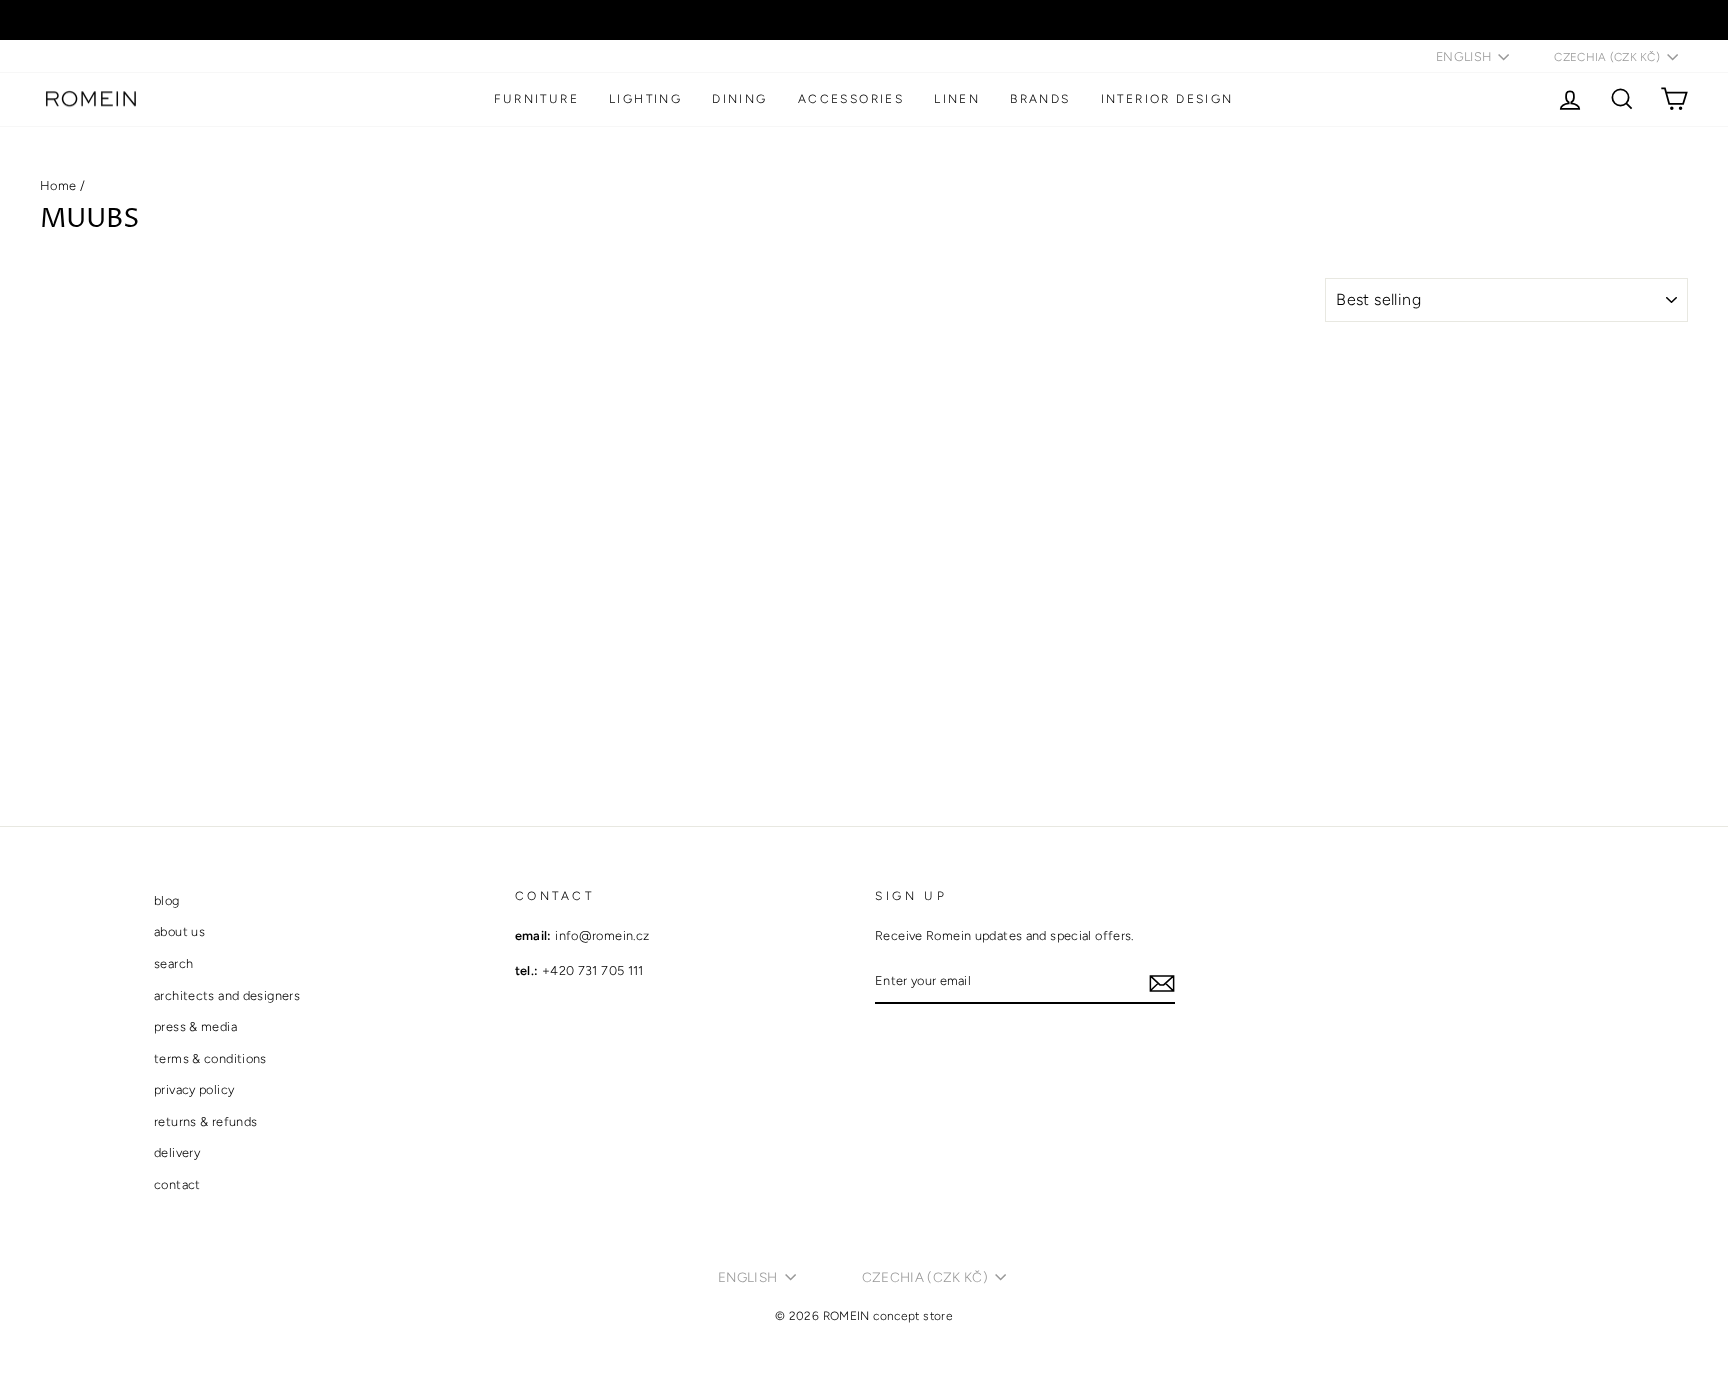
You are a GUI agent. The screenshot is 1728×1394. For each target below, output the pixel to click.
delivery (177, 1152)
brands (1040, 99)
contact (177, 1184)
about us (179, 931)
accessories (851, 99)
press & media (195, 1026)
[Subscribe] (1162, 982)
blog (167, 900)
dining (739, 99)
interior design (1167, 99)
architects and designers (227, 995)
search (173, 963)
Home (58, 185)
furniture (536, 99)
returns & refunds (205, 1121)
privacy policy (194, 1089)
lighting (645, 99)
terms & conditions (210, 1058)
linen (957, 99)
